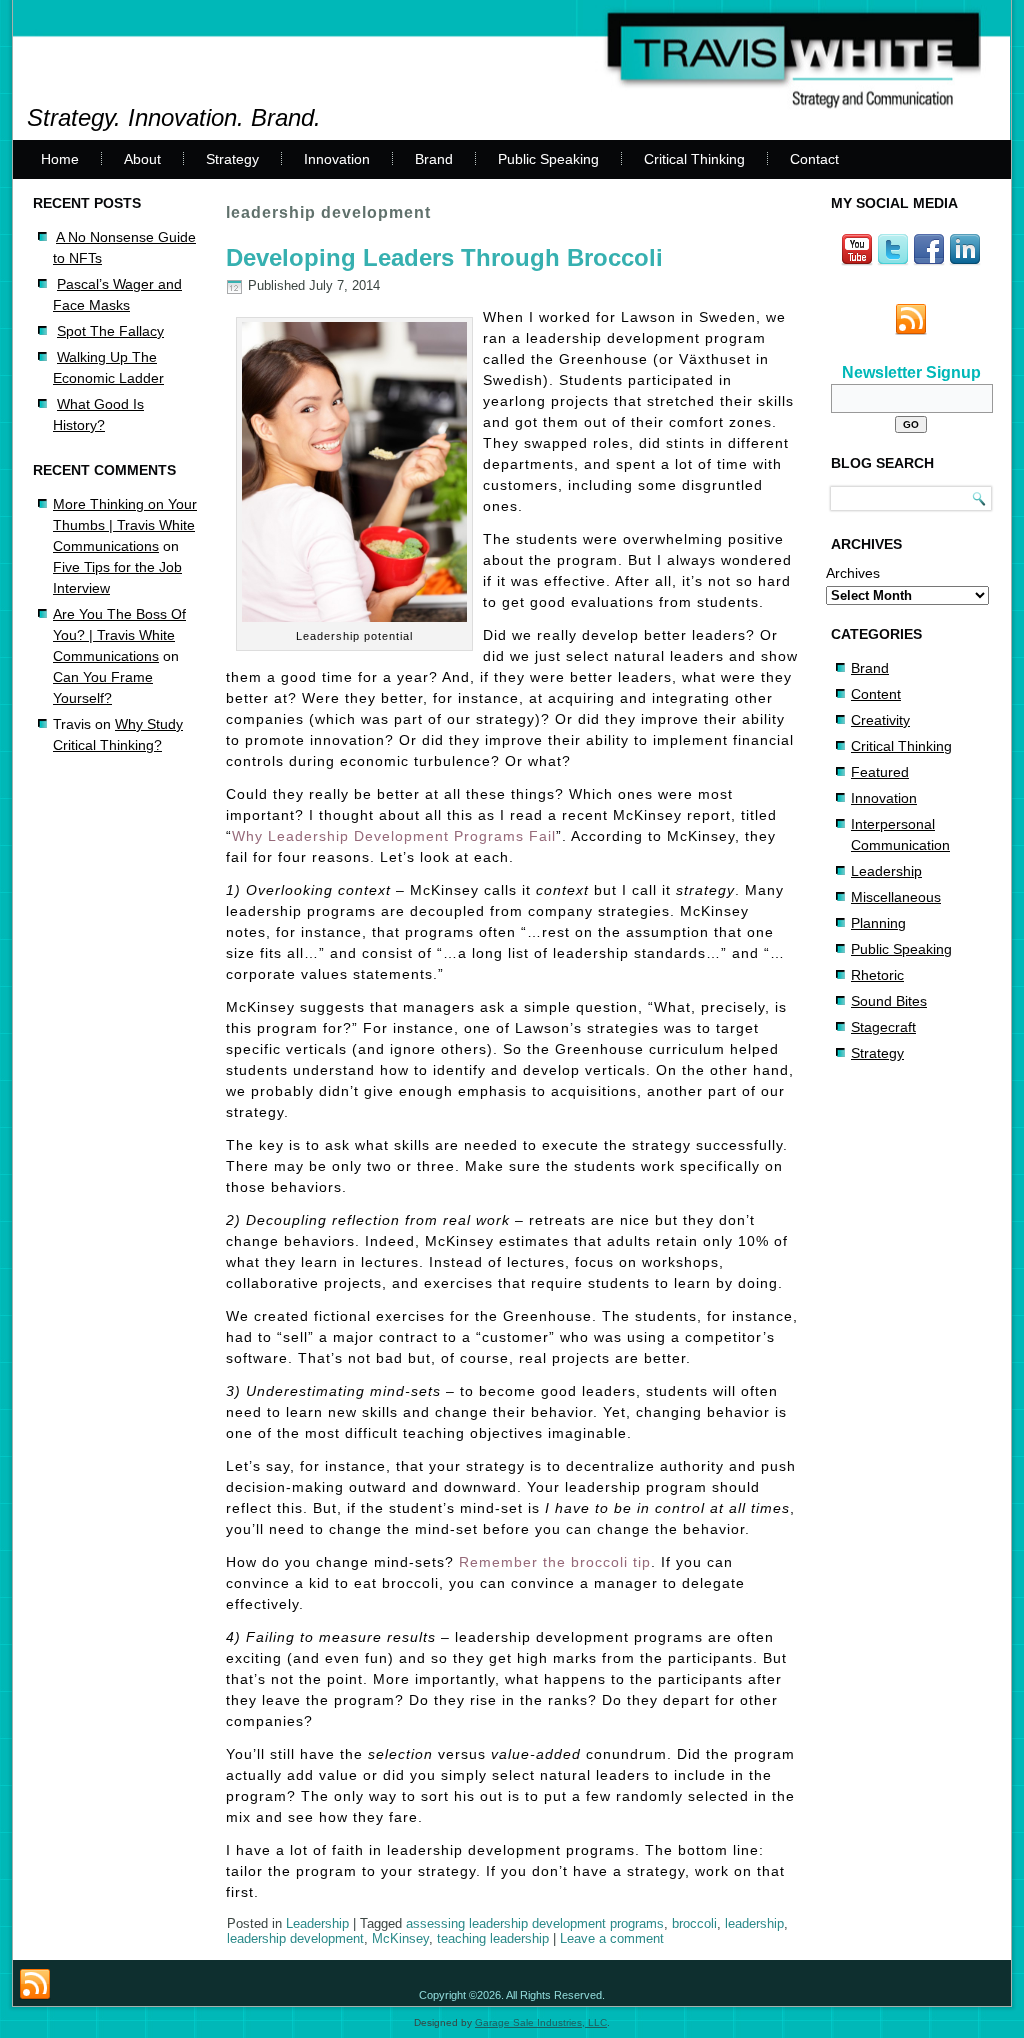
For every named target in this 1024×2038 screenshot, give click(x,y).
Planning (878, 923)
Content (876, 694)
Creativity (880, 720)
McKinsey (400, 1938)
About (142, 159)
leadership (754, 1923)
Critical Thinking (694, 159)
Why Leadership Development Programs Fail (394, 836)
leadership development (295, 1938)
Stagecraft (883, 1027)
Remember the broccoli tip (555, 1562)
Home (60, 159)
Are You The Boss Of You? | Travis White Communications (119, 635)
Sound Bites (889, 1001)
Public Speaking (548, 159)
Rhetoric (877, 975)
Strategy (232, 159)
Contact (814, 159)
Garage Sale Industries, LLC (541, 2022)
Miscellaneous (896, 897)
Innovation (337, 159)
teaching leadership (493, 1938)
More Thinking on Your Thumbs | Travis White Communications (125, 525)
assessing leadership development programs (535, 1923)
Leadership (317, 1923)
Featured (880, 772)
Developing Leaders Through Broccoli (444, 257)
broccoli (694, 1923)
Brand (434, 159)
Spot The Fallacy (110, 331)
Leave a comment (612, 1938)
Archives (853, 573)
